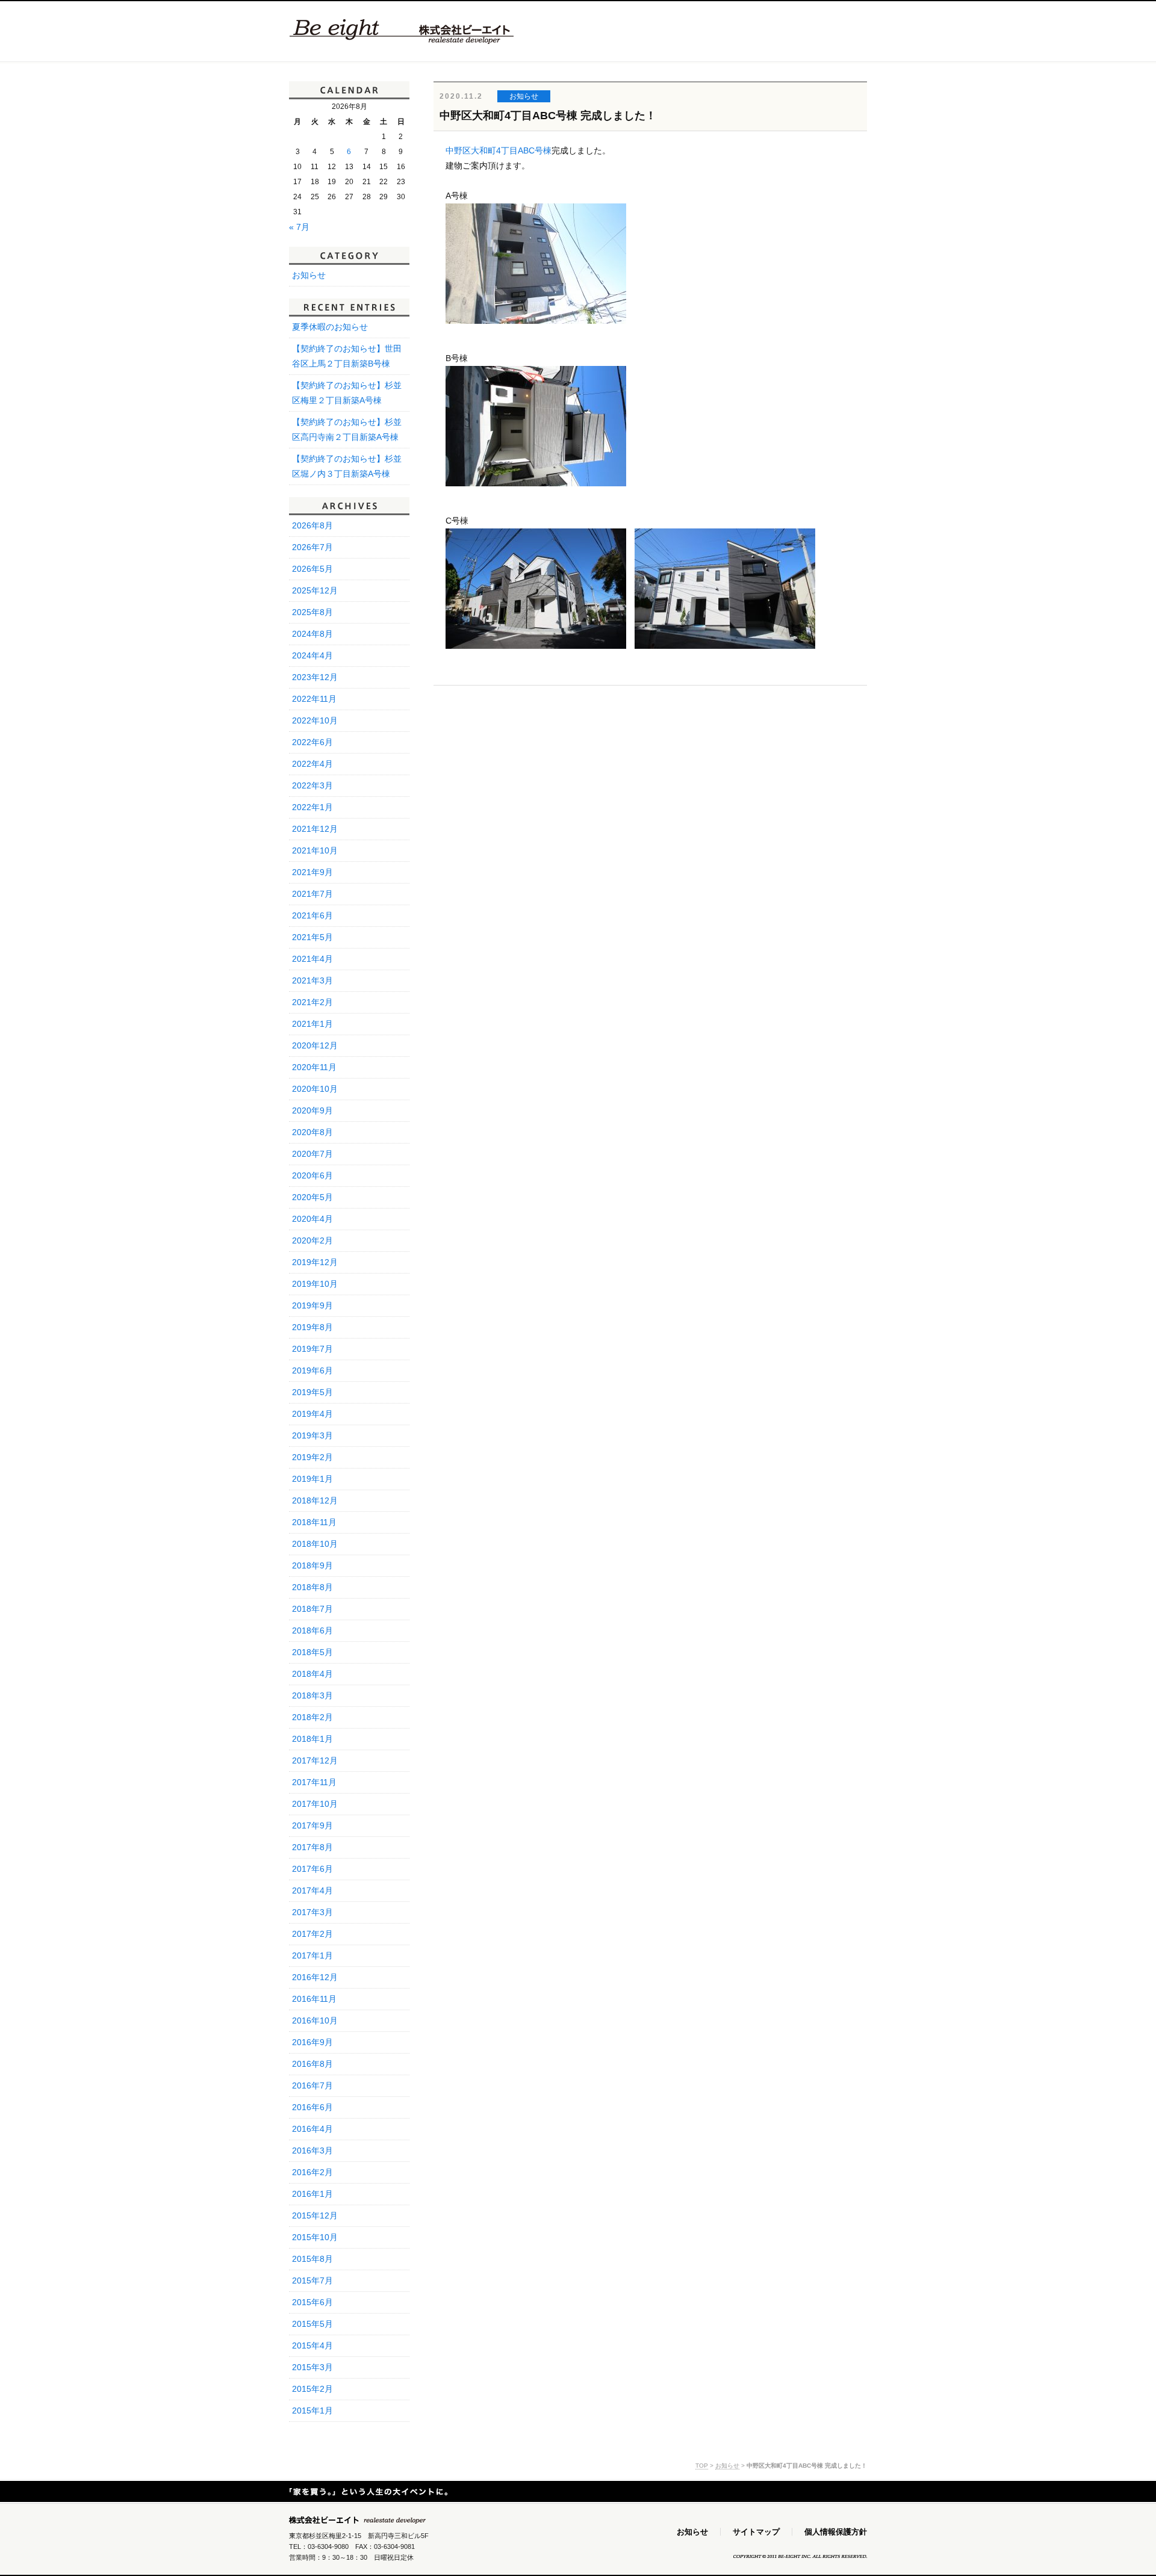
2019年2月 (312, 1457)
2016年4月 (312, 2129)
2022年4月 (312, 764)
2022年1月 (312, 807)
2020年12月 (315, 1045)
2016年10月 (315, 2020)
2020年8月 (312, 1132)
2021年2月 (312, 1002)
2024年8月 (312, 634)
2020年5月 (312, 1197)
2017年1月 (312, 1955)
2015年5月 (312, 2324)
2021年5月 (312, 937)
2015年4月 (312, 2345)
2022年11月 (314, 699)
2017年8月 (312, 1847)
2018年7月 (312, 1609)
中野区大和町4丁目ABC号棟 (499, 150)
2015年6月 (312, 2302)
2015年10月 (315, 2237)
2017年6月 (312, 1869)
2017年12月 (315, 1760)
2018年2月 (312, 1717)
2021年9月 (312, 872)
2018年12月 (315, 1500)
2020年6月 (312, 1175)
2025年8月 (312, 612)
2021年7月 (312, 894)
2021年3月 (312, 980)
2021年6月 (312, 915)
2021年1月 (312, 1024)
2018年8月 (312, 1587)
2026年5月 (312, 569)
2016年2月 (312, 2172)
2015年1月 (312, 2410)
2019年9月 (312, 1305)
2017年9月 (312, 1825)
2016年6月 (312, 2107)
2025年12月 (315, 590)
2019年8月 (312, 1327)
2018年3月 (312, 1695)
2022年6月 (312, 742)
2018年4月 (312, 1674)
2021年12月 (315, 829)
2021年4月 (312, 959)
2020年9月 (312, 1110)
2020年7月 (312, 1154)
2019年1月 (312, 1479)
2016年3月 (312, 2150)
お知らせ (309, 275)
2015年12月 (315, 2215)
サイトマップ (756, 2532)
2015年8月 (312, 2259)
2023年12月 (315, 677)
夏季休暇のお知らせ (330, 327)
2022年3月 (312, 785)
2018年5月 (312, 1652)
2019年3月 (312, 1435)
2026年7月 (312, 547)
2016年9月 (312, 2042)
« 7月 (299, 227)
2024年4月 (312, 655)
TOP (702, 2466)
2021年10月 (315, 850)
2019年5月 (312, 1392)
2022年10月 (315, 720)
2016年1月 (312, 2194)
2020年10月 (315, 1089)
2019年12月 (315, 1262)
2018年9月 (312, 1565)
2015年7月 (312, 2280)
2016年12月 (315, 1977)
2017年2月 (312, 1934)
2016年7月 (312, 2085)
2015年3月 (312, 2367)
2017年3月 (312, 1912)
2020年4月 (312, 1219)
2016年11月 (314, 1999)
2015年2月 (312, 2389)
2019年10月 (315, 1284)
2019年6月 (312, 1370)
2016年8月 (312, 2064)
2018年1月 (312, 1739)
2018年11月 (314, 1522)
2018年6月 (312, 1630)
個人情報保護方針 (836, 2532)
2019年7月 (312, 1349)
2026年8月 (312, 525)
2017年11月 (314, 1782)
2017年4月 (312, 1890)
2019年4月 (312, 1414)
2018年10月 (315, 1544)
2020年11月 (314, 1067)
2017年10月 (315, 1804)
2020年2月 (312, 1240)
